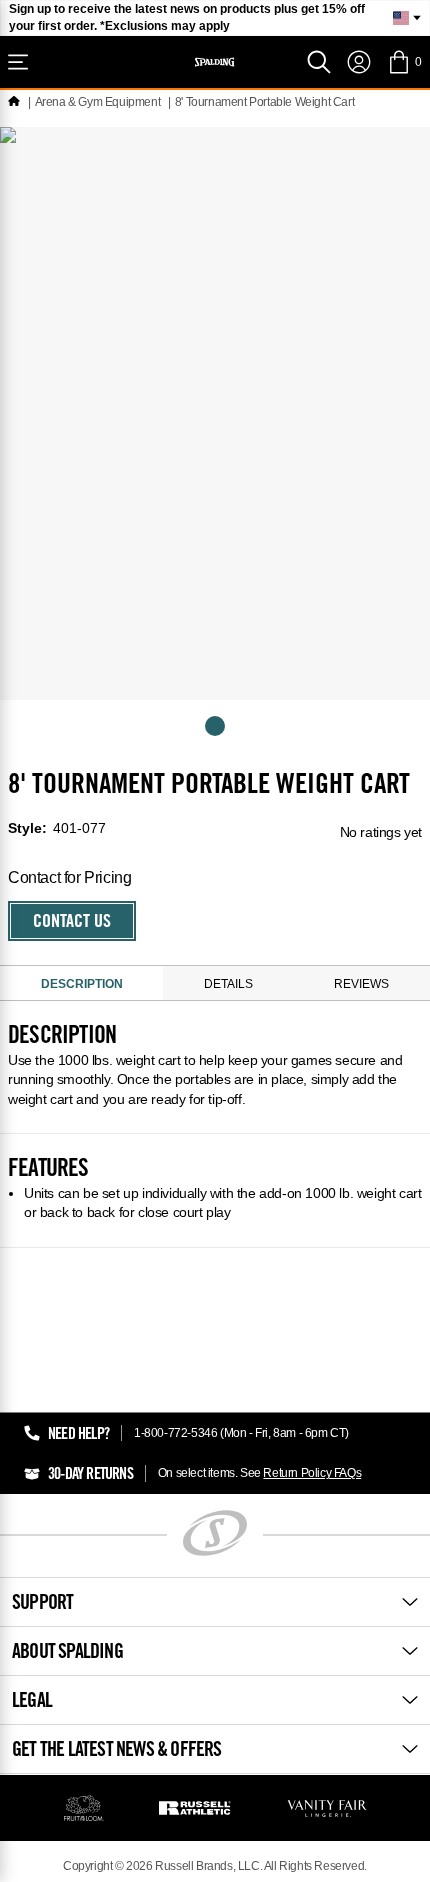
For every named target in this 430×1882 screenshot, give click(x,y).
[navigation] (359, 62)
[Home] (14, 102)
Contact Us (72, 923)
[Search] (319, 62)
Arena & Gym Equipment (98, 102)
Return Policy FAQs (312, 1473)
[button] (404, 62)
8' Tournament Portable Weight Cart (264, 102)
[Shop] (18, 62)
